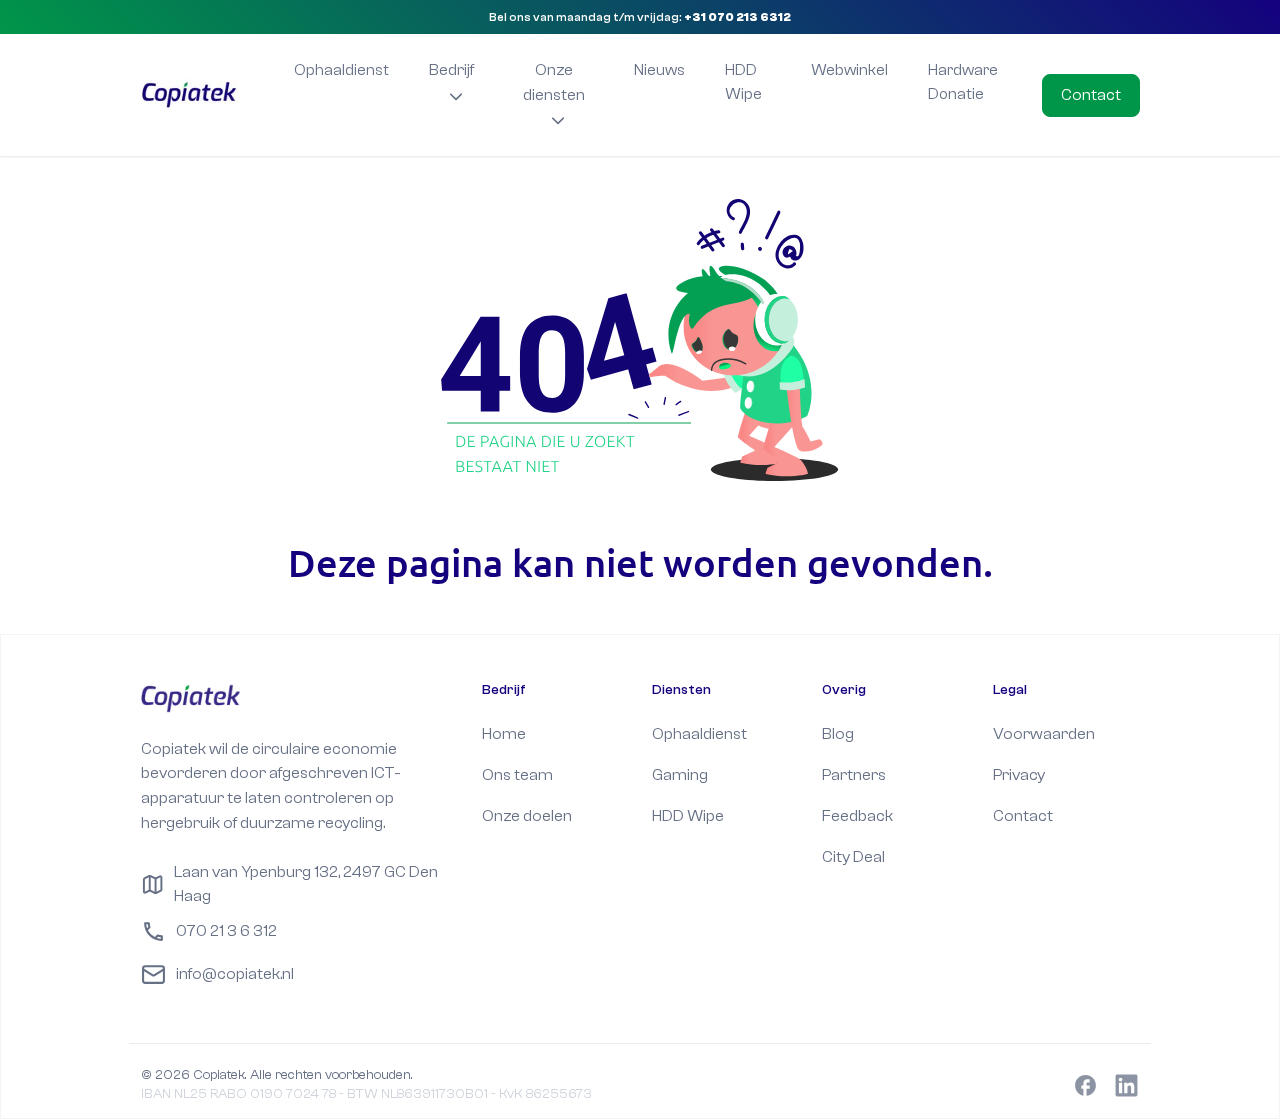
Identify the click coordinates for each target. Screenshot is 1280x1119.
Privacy (1019, 774)
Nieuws (659, 70)
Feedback (857, 815)
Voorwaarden (1044, 733)
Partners (854, 774)
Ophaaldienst (341, 70)
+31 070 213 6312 (737, 17)
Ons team (517, 774)
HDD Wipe (743, 82)
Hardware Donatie (963, 82)
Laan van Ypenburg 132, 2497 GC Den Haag (306, 884)
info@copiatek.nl (235, 973)
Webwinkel (849, 70)
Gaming (680, 774)
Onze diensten (554, 82)
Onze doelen (527, 815)
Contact (1091, 94)
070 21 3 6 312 (226, 930)
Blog (838, 733)
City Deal (853, 856)
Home (504, 733)
